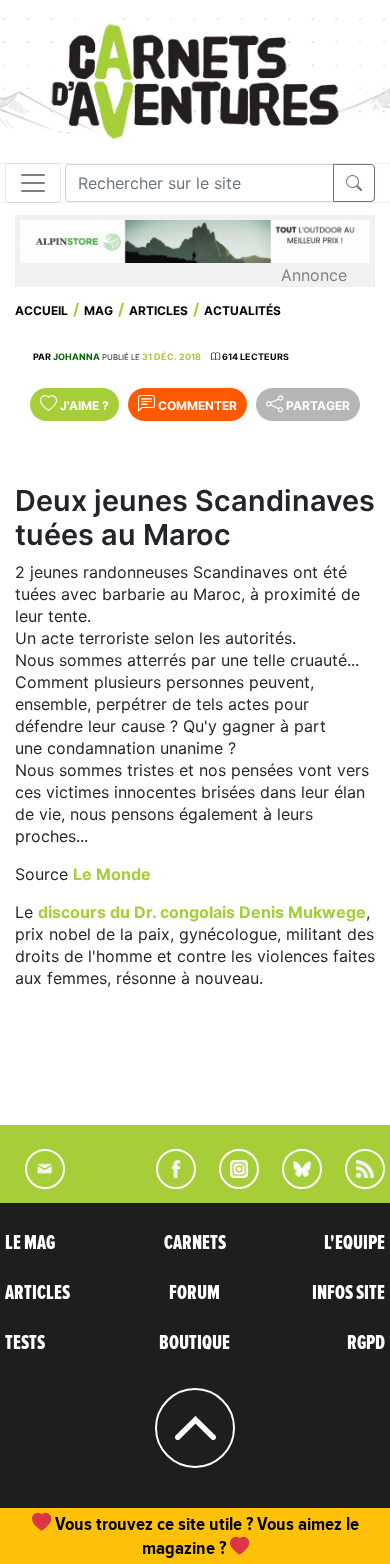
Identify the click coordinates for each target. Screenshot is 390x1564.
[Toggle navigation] (33, 183)
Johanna (76, 356)
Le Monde (112, 874)
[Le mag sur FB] (167, 1183)
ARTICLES (37, 1293)
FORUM (194, 1293)
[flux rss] (355, 1183)
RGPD (366, 1343)
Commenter (196, 405)
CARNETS (195, 1243)
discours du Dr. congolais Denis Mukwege (202, 912)
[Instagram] (230, 1183)
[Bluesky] (292, 1183)
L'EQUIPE (354, 1243)
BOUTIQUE (194, 1343)
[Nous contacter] (35, 1183)
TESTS (25, 1343)
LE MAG (30, 1243)
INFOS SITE (348, 1293)
